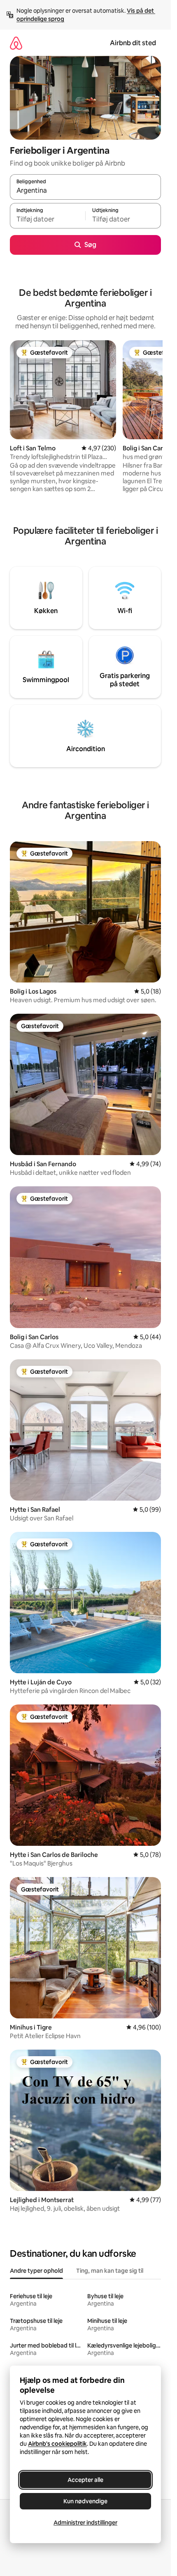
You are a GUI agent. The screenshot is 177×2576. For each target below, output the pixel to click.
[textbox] (48, 219)
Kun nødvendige (85, 2501)
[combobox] (85, 191)
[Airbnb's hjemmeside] (16, 43)
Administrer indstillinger (85, 2523)
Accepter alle (85, 2480)
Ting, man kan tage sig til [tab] (110, 2271)
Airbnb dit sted (133, 43)
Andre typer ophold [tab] (36, 2271)
